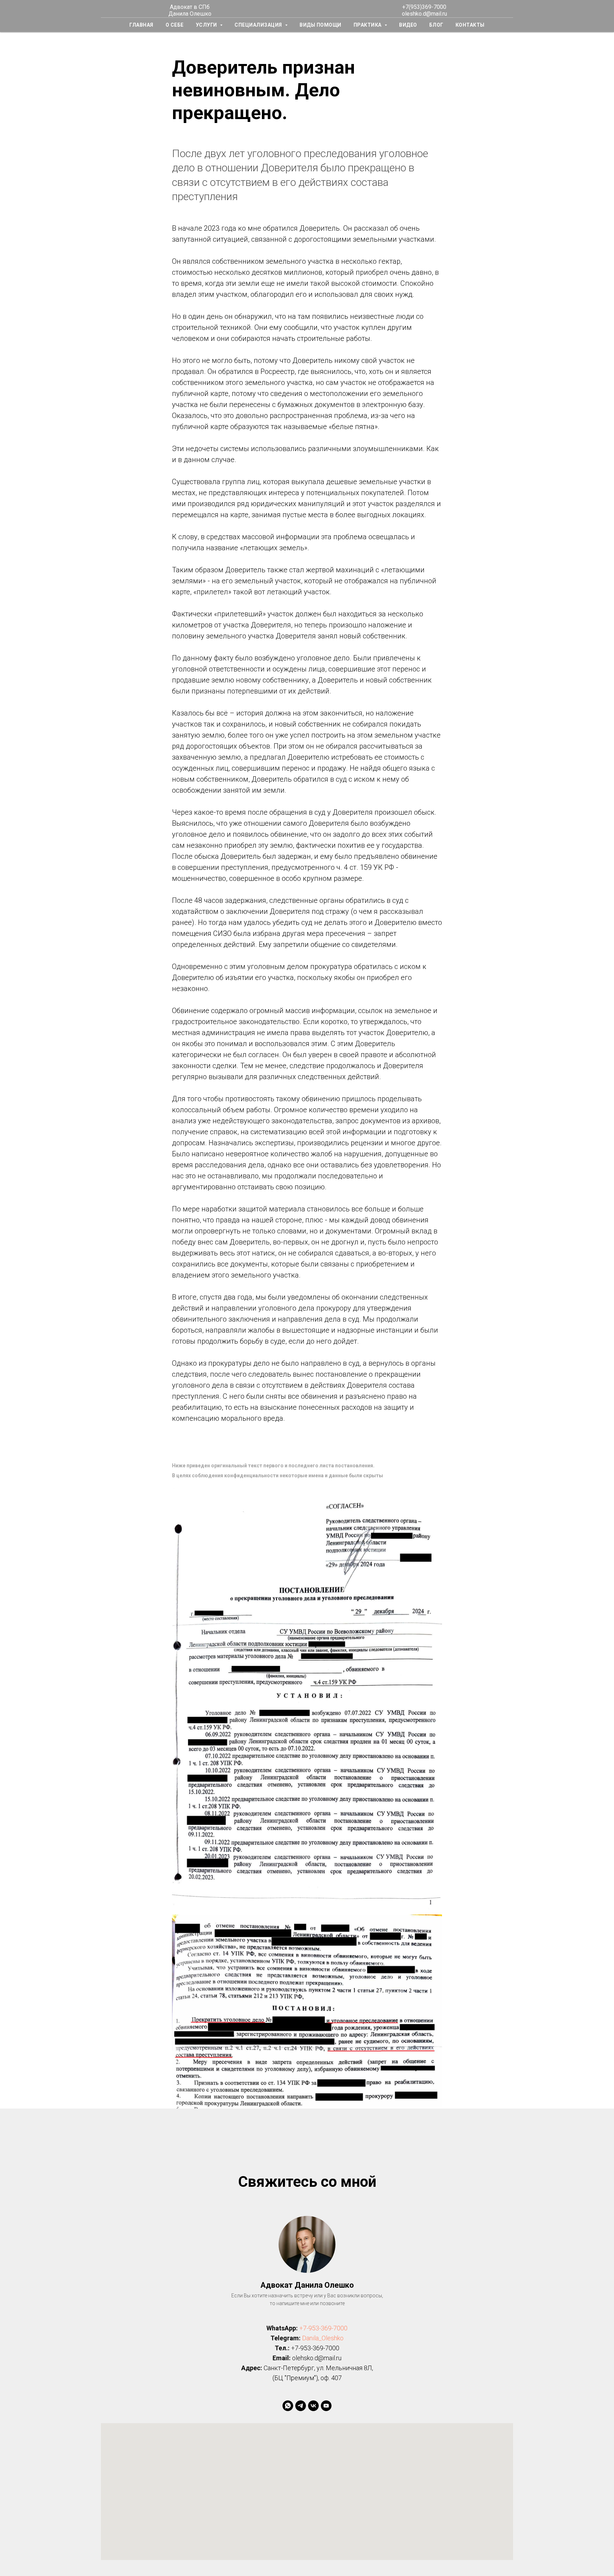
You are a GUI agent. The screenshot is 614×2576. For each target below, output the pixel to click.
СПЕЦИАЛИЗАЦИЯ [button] (259, 25)
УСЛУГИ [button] (207, 25)
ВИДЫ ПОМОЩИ (321, 25)
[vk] (313, 2406)
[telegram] (301, 2406)
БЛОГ (436, 25)
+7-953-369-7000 (323, 2328)
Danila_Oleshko (323, 2338)
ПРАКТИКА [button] (368, 25)
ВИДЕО (408, 25)
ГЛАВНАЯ (141, 25)
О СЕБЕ (175, 25)
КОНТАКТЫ (470, 25)
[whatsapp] (288, 2406)
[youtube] (326, 2406)
